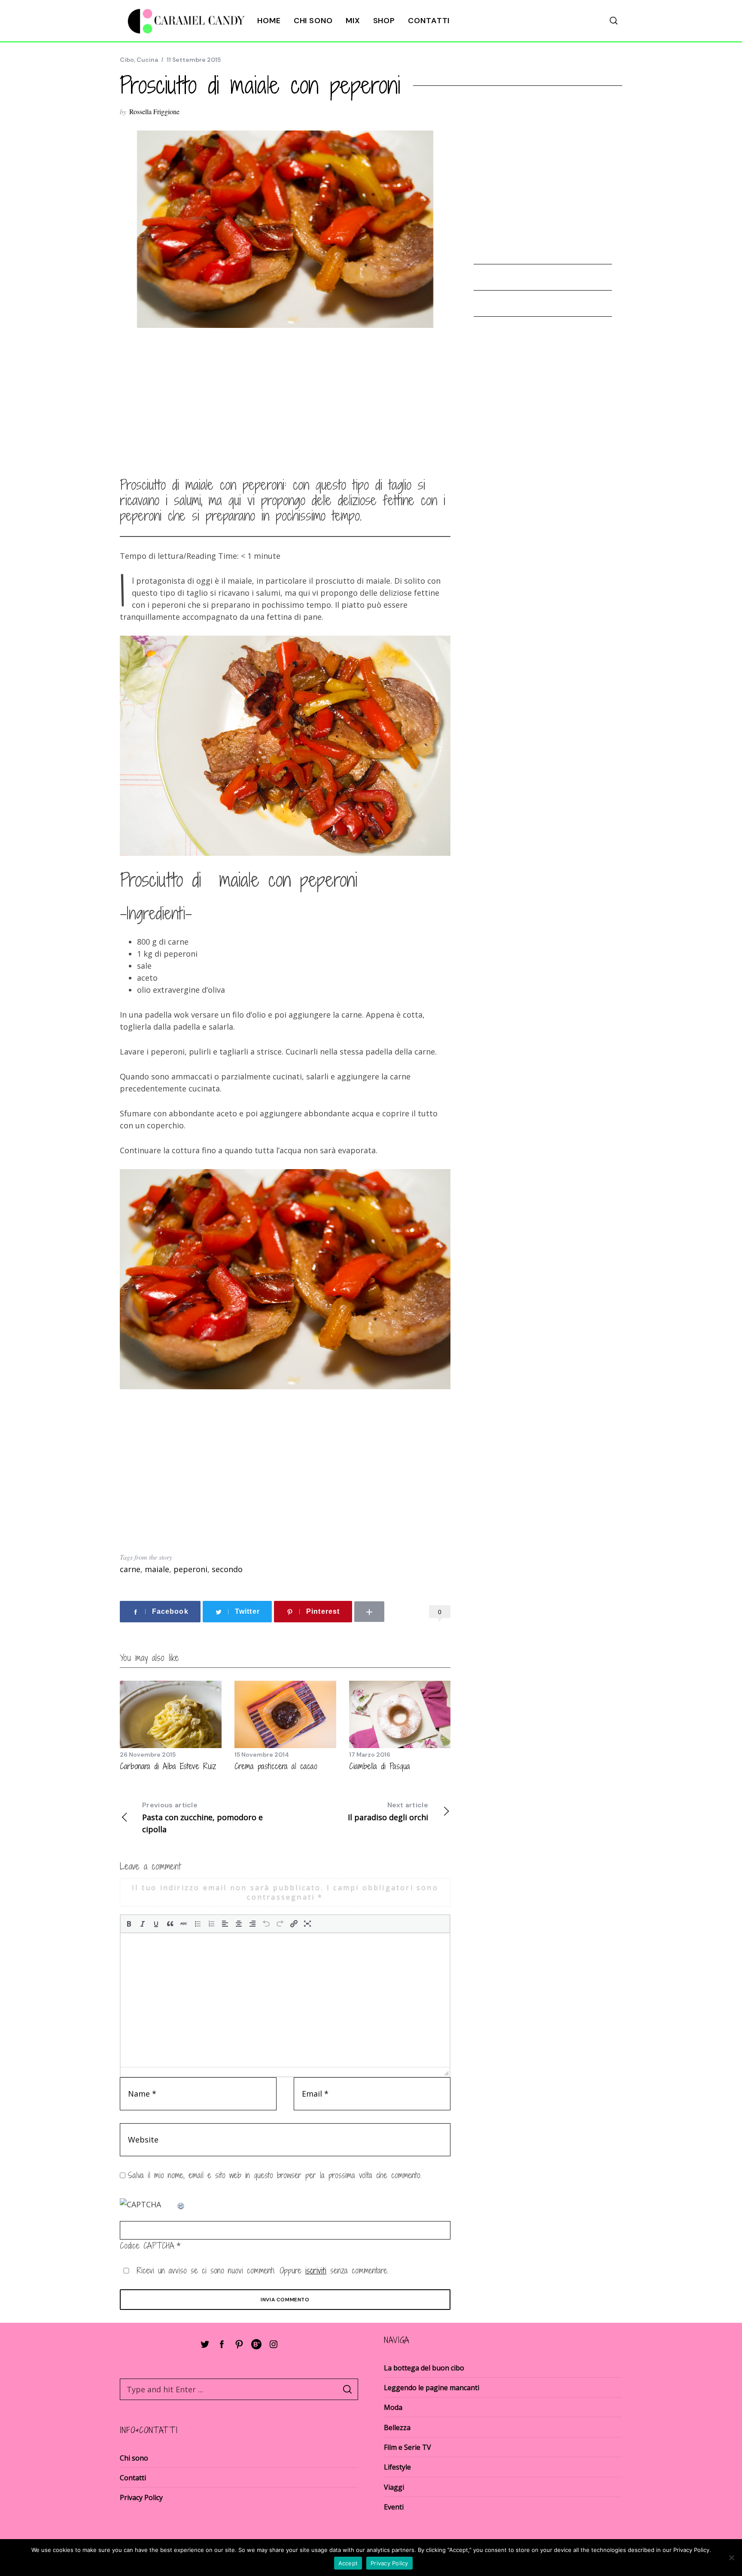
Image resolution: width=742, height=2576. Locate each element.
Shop (384, 21)
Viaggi (394, 2487)
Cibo (127, 60)
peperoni (190, 1569)
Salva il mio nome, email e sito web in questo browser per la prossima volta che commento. (275, 2175)
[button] (129, 1924)
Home (269, 21)
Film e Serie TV (407, 2447)
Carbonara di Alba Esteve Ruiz (168, 1766)
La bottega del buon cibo (424, 2368)
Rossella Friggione (154, 111)
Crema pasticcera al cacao (276, 1766)
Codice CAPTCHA (147, 2246)
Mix (353, 21)
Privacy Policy (141, 2497)
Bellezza (397, 2428)
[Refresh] (181, 2204)
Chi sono (313, 21)
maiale (157, 1569)
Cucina (147, 60)
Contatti (429, 21)
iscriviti (316, 2270)
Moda (393, 2407)
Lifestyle (397, 2467)
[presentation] (129, 1924)
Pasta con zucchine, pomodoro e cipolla (202, 1817)
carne (130, 1569)
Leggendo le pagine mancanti (432, 2388)
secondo (227, 1569)
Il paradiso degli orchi (388, 1811)
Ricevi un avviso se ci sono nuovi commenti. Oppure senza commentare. (261, 2270)
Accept (348, 2563)
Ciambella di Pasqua (380, 1766)
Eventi (394, 2507)
